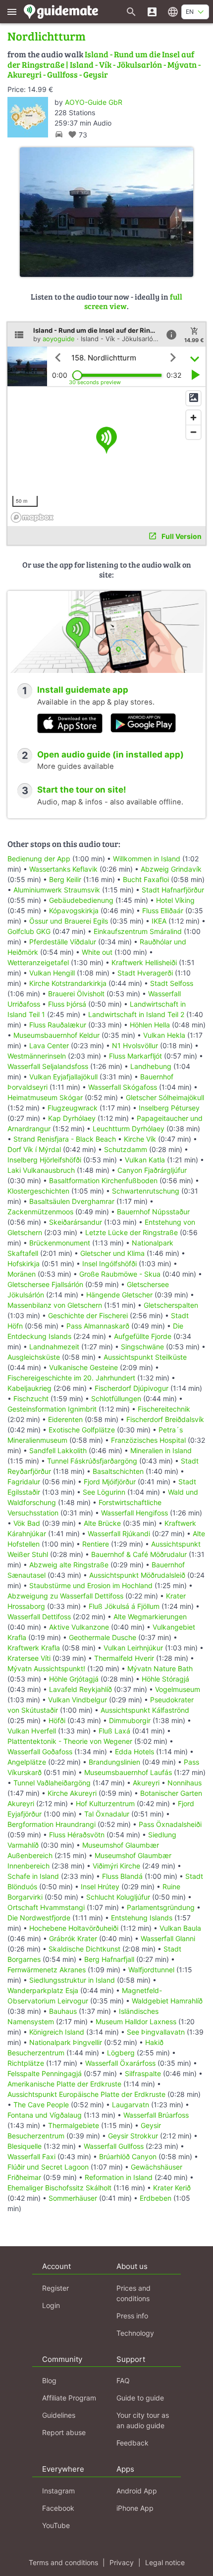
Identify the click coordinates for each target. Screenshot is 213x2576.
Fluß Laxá (114, 1731)
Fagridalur (24, 1482)
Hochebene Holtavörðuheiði (74, 1928)
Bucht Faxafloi (146, 879)
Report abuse (64, 2432)
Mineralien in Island (161, 1450)
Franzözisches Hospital (148, 1440)
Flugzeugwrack (73, 1108)
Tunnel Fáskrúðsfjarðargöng (92, 1461)
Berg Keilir (65, 879)
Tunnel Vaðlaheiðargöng (53, 1783)
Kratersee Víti (29, 1658)
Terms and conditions (63, 2562)
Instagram (58, 2491)
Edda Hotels (134, 1752)
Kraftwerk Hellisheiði (144, 962)
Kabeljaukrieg (29, 1388)
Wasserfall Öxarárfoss (120, 2063)
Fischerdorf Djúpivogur (132, 1388)
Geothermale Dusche (103, 1637)
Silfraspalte (143, 2073)
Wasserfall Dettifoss (39, 1617)
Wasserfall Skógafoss (123, 1087)
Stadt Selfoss (172, 983)
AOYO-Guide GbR (94, 102)
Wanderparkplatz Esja (43, 1990)
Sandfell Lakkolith (58, 1450)
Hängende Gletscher (119, 1295)
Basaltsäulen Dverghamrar (72, 1201)
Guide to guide (140, 2398)
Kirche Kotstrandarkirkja (68, 983)
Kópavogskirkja (74, 910)
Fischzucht (31, 1399)
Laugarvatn (131, 2105)
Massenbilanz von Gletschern (55, 1305)
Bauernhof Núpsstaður (153, 1212)
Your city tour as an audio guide (143, 2420)
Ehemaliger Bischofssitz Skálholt (59, 2188)
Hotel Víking (175, 900)
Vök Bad (27, 1523)
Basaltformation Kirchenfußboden (103, 1180)
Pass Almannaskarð (98, 1326)
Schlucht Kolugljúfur (118, 1897)
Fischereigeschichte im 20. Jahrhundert (71, 1378)
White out (97, 952)
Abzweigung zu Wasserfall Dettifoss (65, 1596)
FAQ (123, 2380)
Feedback (133, 2443)
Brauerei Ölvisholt (76, 994)
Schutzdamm (126, 1149)
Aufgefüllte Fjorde (143, 1336)
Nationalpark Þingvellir (66, 2042)
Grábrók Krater (73, 1938)
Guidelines (59, 2415)
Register (55, 2288)
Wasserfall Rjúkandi (119, 1533)
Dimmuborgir (130, 1720)
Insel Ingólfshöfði (109, 1264)
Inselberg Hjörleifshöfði (44, 1160)
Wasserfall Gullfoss (114, 2146)
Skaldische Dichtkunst (84, 1949)
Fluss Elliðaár (163, 910)
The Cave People (41, 2105)
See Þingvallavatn (156, 2032)
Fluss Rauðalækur (58, 1025)
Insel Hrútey (100, 1887)
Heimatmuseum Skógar (45, 1097)
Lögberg (121, 2053)
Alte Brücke (102, 1523)
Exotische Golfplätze (82, 1430)
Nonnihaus (185, 1783)
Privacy (122, 2562)
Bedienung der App (39, 859)
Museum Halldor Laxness (136, 2021)
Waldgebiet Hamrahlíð (167, 2001)
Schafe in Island (33, 1876)
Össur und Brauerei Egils (69, 921)
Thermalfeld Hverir (124, 1658)
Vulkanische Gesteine (83, 1367)
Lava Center (49, 1045)
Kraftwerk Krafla (34, 1648)
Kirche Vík (140, 1139)
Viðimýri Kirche (116, 1866)
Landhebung (151, 1066)
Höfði (57, 1720)
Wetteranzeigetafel (38, 962)
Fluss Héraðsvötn (77, 1835)
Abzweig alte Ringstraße (69, 1565)
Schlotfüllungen (116, 1399)
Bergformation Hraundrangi (52, 1824)
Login (51, 2305)
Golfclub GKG (29, 931)
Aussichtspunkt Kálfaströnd (145, 1710)
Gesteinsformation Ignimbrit (52, 1409)
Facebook (58, 2508)
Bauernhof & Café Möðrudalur (139, 1554)
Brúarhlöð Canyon (128, 2156)
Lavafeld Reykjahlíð (80, 1689)
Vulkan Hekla (164, 1035)
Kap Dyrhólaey (72, 1118)
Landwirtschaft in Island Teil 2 (136, 1014)
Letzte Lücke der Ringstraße (132, 1232)
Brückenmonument (60, 1243)
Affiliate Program (69, 2398)
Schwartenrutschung (146, 1191)
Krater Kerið (172, 2188)
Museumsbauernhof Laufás (128, 1772)
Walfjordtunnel (151, 1970)
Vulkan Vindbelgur (78, 1700)
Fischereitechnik (164, 1409)
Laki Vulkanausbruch (41, 1170)
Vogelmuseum (178, 1689)
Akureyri (146, 1783)
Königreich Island (57, 2032)
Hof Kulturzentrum (105, 1803)
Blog (49, 2380)
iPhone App (135, 2508)
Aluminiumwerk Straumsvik (57, 890)
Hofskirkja (24, 1264)
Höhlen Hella (150, 1025)
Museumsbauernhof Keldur (56, 1035)
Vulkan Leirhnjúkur (133, 1648)
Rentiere (96, 1544)
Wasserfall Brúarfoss (156, 2115)
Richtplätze (26, 2063)
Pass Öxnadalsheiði (170, 1824)
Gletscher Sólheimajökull (165, 1097)
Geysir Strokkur (133, 2136)
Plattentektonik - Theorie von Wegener (70, 1741)
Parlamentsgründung (161, 1907)
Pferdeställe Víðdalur (63, 942)
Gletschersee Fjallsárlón (45, 1284)
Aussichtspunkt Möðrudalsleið (137, 1575)
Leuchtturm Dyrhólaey (129, 1129)
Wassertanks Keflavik (63, 869)
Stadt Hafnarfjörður (173, 890)
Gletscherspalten (171, 1305)
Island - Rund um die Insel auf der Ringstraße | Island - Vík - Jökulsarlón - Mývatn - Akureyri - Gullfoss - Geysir (104, 64)
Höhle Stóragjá (165, 1679)
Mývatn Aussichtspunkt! (46, 1668)
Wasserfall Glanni (168, 1938)
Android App (137, 2491)
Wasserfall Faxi (31, 2156)
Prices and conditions (133, 2293)
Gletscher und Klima (112, 1253)
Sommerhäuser (73, 2198)
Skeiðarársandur (76, 1222)
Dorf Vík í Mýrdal (34, 1149)
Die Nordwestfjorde (39, 1918)
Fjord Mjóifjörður (110, 1482)
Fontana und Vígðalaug (45, 2115)
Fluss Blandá (122, 1876)
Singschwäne (142, 1347)
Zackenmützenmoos (40, 1212)
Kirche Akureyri (72, 1793)
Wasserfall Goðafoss (40, 1752)
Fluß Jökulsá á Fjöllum (124, 1606)
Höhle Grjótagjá (74, 1679)
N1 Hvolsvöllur (135, 1045)
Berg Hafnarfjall (109, 1959)
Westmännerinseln (37, 1056)
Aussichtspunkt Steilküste (145, 1357)
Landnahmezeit (54, 1347)
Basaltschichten (118, 1471)
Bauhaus (63, 2011)
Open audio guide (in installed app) (110, 755)
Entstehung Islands (142, 1918)
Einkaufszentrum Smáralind (138, 931)
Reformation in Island (119, 2177)
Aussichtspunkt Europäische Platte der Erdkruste (86, 2094)
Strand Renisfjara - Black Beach (65, 1139)
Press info (132, 2316)
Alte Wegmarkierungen (150, 1617)
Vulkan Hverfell (32, 1731)
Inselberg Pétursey (169, 1108)
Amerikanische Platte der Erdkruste (64, 2084)
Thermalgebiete (74, 2125)
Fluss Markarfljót (135, 1056)
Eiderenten (65, 1419)
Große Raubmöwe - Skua (120, 1274)
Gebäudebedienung (81, 900)
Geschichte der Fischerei (88, 1315)
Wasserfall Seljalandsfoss (48, 1066)
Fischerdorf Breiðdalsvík (165, 1419)
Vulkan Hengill (52, 973)
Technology (135, 2333)
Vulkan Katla (145, 1160)
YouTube (56, 2525)
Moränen (22, 1274)
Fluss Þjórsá (67, 1004)
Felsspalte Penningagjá (45, 2073)
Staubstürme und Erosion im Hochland (91, 1585)
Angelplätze (27, 1762)
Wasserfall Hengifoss (134, 1513)
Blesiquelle (25, 2146)
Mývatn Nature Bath (160, 1668)
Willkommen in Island (147, 859)
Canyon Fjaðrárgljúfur (152, 1170)
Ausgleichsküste (34, 1357)
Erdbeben (156, 2198)
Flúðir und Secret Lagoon (48, 2167)
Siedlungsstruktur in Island (72, 1980)
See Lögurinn (104, 1492)
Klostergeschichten (38, 1191)
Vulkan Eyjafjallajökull (63, 1077)
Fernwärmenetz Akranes (47, 1970)
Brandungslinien (114, 1762)
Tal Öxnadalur (107, 1814)
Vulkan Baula (180, 1928)
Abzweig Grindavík (171, 869)
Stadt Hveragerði (145, 973)
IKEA (159, 921)
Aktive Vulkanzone (79, 1627)
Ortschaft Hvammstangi (46, 1907)
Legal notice (165, 2562)
